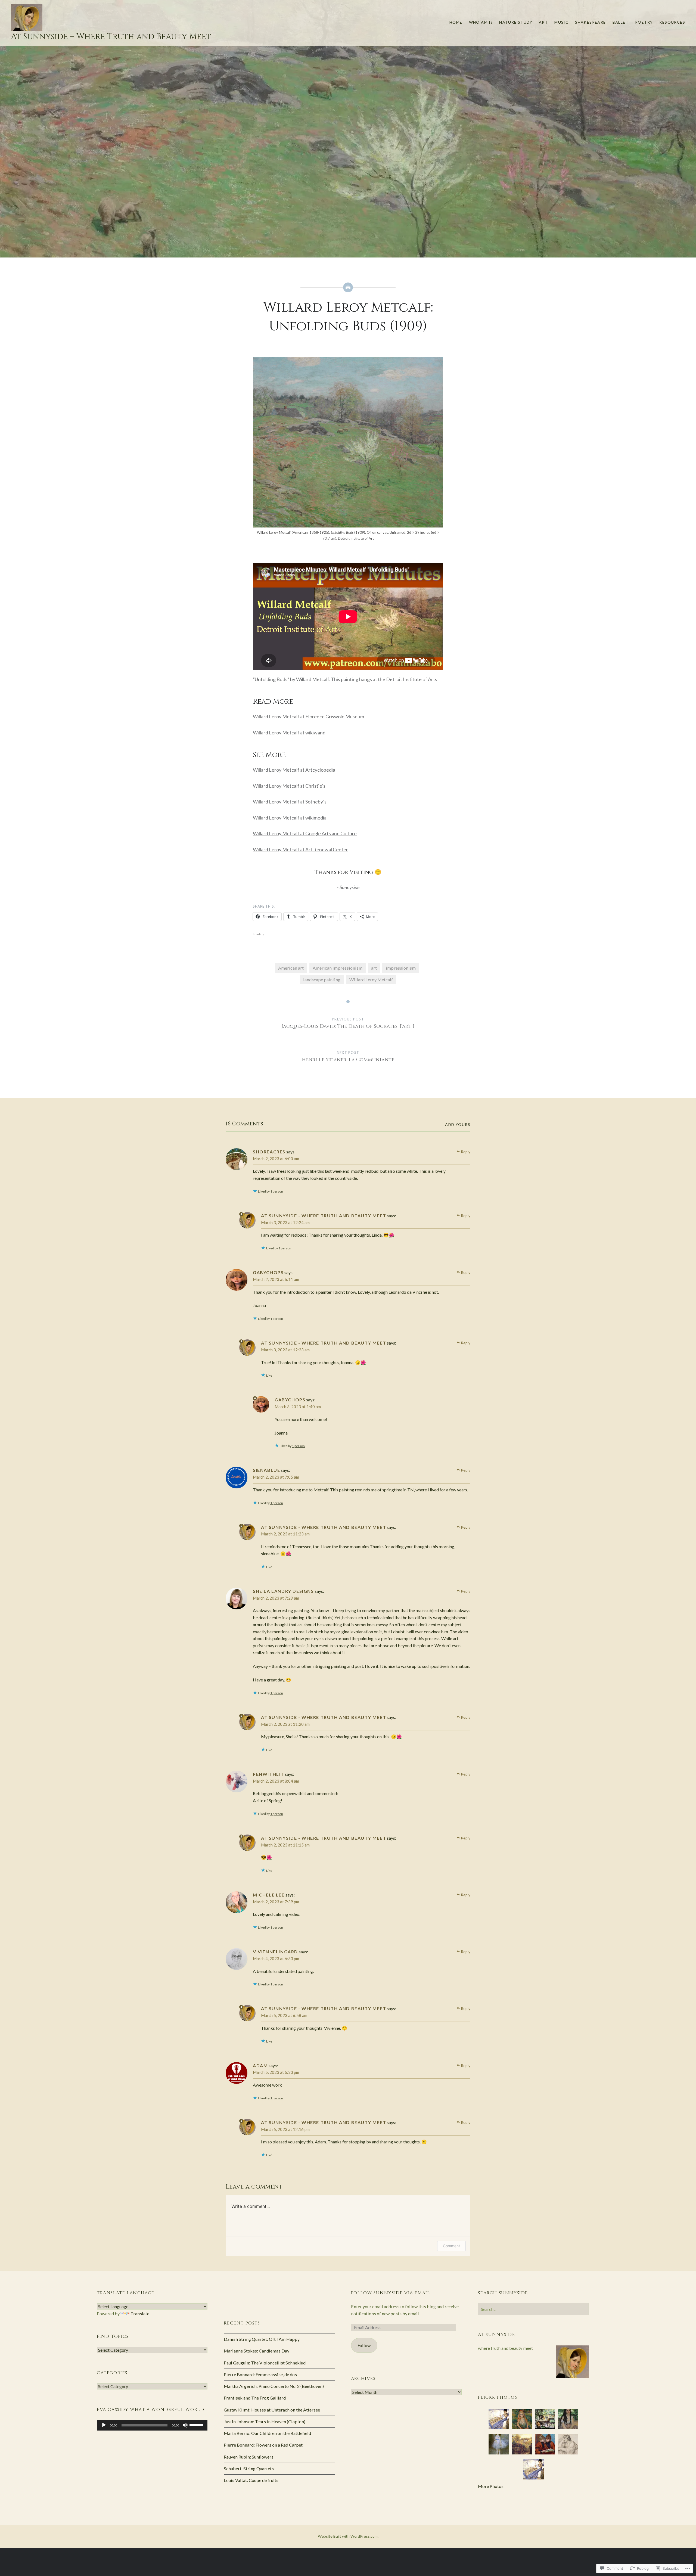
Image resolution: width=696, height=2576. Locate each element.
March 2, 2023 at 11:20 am (285, 1724)
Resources (672, 22)
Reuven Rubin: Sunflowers (249, 2457)
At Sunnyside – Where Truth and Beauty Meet (111, 37)
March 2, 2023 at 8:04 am (276, 1781)
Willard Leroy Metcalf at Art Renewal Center (300, 849)
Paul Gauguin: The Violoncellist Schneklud (265, 2363)
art (543, 22)
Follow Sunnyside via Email (391, 2293)
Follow (364, 2345)
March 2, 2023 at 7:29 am (276, 1598)
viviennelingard (275, 1952)
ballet (621, 22)
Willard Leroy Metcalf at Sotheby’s (290, 802)
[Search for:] (533, 2309)
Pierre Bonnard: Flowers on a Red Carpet (263, 2445)
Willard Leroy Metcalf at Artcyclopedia (294, 770)
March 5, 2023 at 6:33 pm (276, 2072)
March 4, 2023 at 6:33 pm (276, 1959)
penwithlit (268, 1774)
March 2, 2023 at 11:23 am (285, 1534)
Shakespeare (590, 22)
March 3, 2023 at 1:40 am (298, 1407)
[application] (152, 2425)
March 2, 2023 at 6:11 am (276, 1279)
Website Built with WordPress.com (348, 2536)
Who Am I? (481, 22)
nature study (516, 22)
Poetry (644, 22)
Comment (451, 2246)
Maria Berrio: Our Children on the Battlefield (267, 2433)
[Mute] (185, 2425)
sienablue (266, 1470)
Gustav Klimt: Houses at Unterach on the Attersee (272, 2410)
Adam (260, 2066)
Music (561, 22)
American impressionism (338, 968)
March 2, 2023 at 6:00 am (276, 1159)
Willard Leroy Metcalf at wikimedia (290, 818)
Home (456, 22)
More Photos (491, 2486)
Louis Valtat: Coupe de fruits (251, 2480)
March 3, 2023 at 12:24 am (285, 1222)
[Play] (104, 2425)
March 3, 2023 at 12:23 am (285, 1350)
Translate (140, 2313)
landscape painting (322, 980)
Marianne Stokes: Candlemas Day (257, 2351)
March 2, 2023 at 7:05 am (276, 1477)
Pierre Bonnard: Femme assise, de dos (260, 2374)
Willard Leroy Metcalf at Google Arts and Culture (305, 833)
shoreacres (269, 1152)
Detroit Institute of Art (356, 538)
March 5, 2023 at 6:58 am (284, 2015)
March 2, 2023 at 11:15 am (285, 1845)
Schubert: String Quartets (249, 2468)
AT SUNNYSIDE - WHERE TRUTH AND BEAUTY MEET (324, 1216)
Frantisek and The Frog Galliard (255, 2398)
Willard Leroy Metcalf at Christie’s (289, 786)
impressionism (401, 968)
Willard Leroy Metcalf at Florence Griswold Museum (308, 716)
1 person (277, 1191)
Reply (466, 1152)
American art (291, 968)
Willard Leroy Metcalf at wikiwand (289, 733)
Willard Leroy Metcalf (371, 980)
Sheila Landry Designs (283, 1591)
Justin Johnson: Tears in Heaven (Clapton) (265, 2421)
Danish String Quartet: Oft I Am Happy (262, 2339)
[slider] (197, 2425)
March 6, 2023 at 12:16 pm (285, 2129)
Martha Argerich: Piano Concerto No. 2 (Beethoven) (274, 2386)
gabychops (268, 1272)
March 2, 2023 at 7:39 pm (276, 1902)
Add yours (458, 1124)
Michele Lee (269, 1895)
